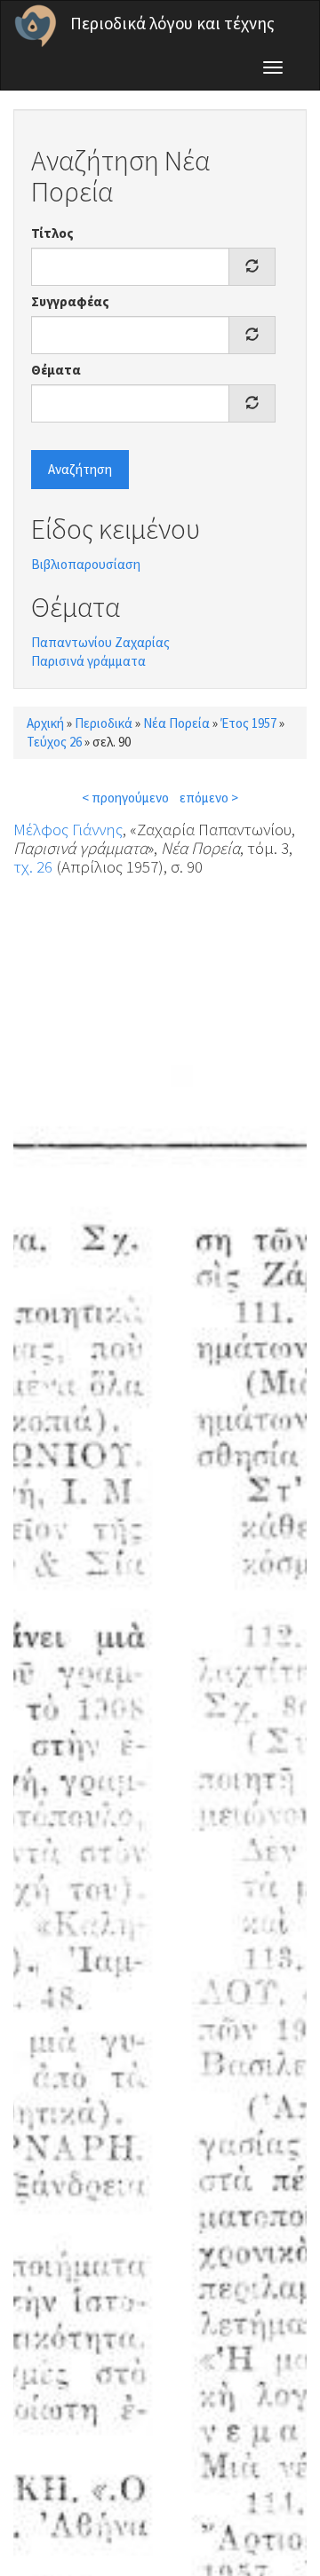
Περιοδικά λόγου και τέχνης (172, 23)
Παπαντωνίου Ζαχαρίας (100, 642)
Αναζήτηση (80, 469)
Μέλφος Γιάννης (68, 829)
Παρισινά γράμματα (88, 661)
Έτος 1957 (248, 723)
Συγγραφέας (70, 301)
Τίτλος (52, 233)
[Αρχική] (36, 26)
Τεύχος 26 (54, 742)
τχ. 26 (33, 866)
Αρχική (45, 723)
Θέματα (56, 370)
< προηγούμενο (125, 798)
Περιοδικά (104, 723)
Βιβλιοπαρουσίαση (86, 564)
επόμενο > (209, 798)
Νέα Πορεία (176, 723)
